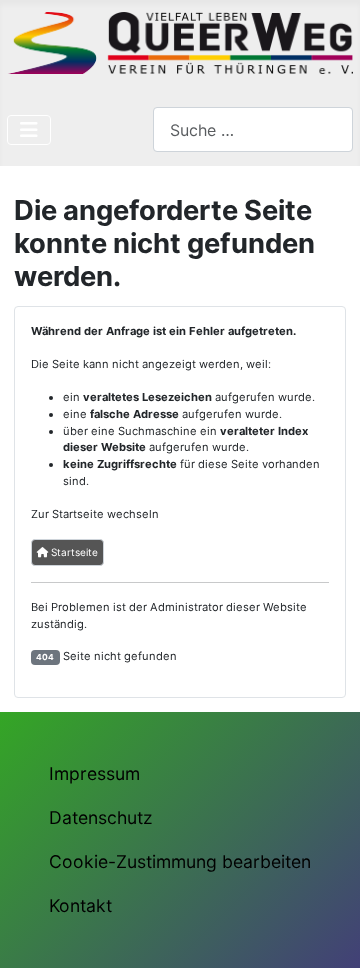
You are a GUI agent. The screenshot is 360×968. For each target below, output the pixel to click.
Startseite (73, 552)
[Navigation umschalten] (29, 130)
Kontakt (80, 905)
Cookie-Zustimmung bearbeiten (180, 861)
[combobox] (253, 129)
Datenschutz (101, 817)
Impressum (94, 773)
